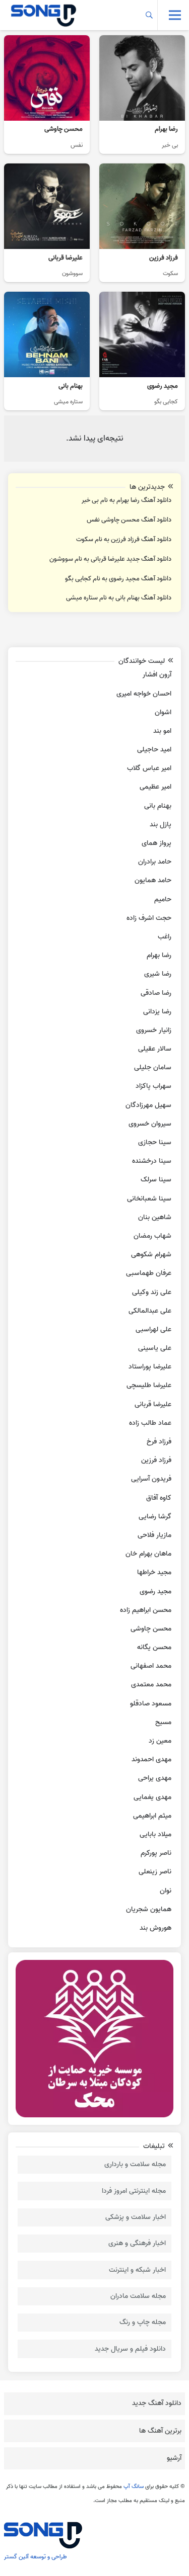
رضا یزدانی (157, 1012)
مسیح (163, 1722)
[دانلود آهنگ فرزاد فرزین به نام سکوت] (142, 223)
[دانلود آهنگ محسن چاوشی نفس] (47, 95)
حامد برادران (155, 862)
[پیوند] (43, 15)
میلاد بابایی (155, 1834)
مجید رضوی (155, 1592)
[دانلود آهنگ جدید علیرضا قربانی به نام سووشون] (47, 223)
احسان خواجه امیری (144, 694)
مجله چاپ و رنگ (143, 2322)
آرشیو (174, 2458)
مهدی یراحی (155, 1778)
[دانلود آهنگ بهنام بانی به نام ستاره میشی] (47, 351)
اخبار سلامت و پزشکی (136, 2217)
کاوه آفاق (159, 1498)
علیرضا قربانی (153, 1404)
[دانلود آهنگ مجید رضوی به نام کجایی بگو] (142, 351)
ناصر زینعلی (155, 1872)
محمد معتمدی (151, 1685)
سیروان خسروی (150, 1124)
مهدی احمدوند (151, 1759)
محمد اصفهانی (151, 1666)
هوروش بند (155, 1928)
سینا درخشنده (152, 1161)
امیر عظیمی (155, 787)
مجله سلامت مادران (138, 2296)
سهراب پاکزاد (153, 1086)
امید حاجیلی (154, 750)
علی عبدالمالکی (150, 1311)
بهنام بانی (158, 806)
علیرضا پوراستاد (150, 1367)
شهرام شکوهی (151, 1255)
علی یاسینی (155, 1348)
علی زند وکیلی (152, 1292)
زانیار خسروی (154, 1030)
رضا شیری (158, 974)
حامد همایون (153, 880)
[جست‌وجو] (149, 15)
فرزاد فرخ (159, 1442)
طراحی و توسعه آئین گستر (36, 2557)
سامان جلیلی (153, 1067)
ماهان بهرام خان (148, 1554)
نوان (166, 1891)
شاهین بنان (155, 1217)
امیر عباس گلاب (149, 768)
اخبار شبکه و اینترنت (137, 2270)
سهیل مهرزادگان (148, 1105)
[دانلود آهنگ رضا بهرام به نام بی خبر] (142, 95)
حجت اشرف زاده (149, 918)
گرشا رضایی (155, 1517)
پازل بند (161, 825)
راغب (165, 937)
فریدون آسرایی (151, 1479)
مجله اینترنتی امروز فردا (134, 2191)
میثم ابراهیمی (152, 1816)
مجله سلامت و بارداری (135, 2164)
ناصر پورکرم (156, 1853)
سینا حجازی (155, 1142)
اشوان (163, 712)
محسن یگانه (154, 1647)
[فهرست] (175, 15)
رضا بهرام (159, 955)
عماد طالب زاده (150, 1423)
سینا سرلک (156, 1180)
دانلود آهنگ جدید (157, 2403)
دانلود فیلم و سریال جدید (130, 2349)
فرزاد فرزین (156, 1460)
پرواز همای (156, 843)
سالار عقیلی (155, 1049)
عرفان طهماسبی (149, 1273)
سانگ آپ (134, 2486)
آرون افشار (157, 675)
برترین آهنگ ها (160, 2431)
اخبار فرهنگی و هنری (137, 2243)
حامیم (163, 899)
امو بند (162, 731)
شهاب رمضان (152, 1236)
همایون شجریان (149, 1909)
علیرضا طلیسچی (149, 1385)
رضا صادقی (156, 993)
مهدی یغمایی (152, 1797)
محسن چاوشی (151, 1629)
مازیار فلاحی (154, 1535)
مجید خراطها (154, 1572)
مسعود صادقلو (151, 1704)
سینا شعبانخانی (149, 1199)
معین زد (160, 1741)
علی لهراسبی (153, 1329)
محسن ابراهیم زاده (146, 1610)
